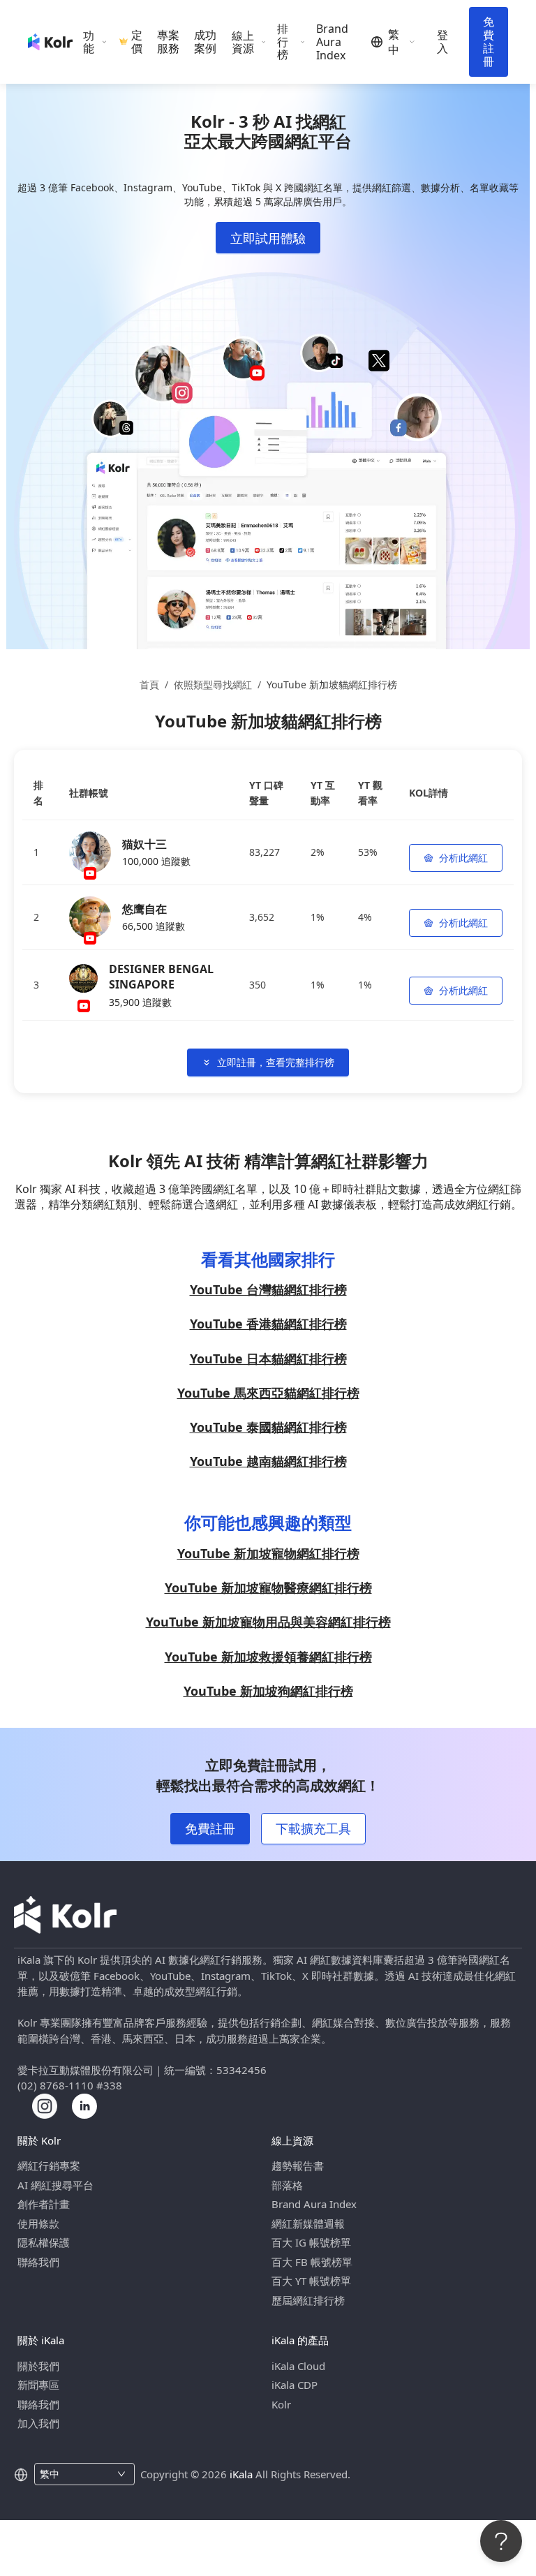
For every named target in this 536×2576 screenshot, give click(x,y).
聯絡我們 (38, 2262)
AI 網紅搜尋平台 (55, 2185)
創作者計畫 (44, 2204)
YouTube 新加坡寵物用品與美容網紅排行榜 (268, 1622)
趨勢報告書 (298, 2166)
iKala (241, 2474)
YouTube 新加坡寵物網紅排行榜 (268, 1553)
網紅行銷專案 (49, 2166)
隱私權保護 (44, 2242)
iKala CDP (295, 2385)
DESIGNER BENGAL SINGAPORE (161, 977)
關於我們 (38, 2366)
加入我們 (38, 2423)
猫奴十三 (144, 844)
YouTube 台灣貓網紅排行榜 (268, 1289)
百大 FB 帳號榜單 (312, 2262)
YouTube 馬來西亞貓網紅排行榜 (268, 1393)
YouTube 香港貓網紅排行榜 (268, 1324)
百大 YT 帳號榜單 (311, 2281)
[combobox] (76, 2474)
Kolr (281, 2404)
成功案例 (205, 42)
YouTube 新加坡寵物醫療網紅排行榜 (268, 1587)
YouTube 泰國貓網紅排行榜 (268, 1427)
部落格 (287, 2185)
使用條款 (38, 2223)
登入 (442, 42)
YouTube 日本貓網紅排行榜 (268, 1359)
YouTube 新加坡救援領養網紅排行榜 (268, 1657)
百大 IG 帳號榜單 (311, 2242)
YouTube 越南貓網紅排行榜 (268, 1461)
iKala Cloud (298, 2366)
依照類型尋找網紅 (213, 684)
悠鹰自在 (144, 909)
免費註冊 (489, 42)
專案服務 (168, 42)
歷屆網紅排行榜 (308, 2300)
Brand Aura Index (332, 42)
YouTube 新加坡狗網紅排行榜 (268, 1691)
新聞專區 (38, 2385)
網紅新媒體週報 (308, 2223)
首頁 (149, 684)
